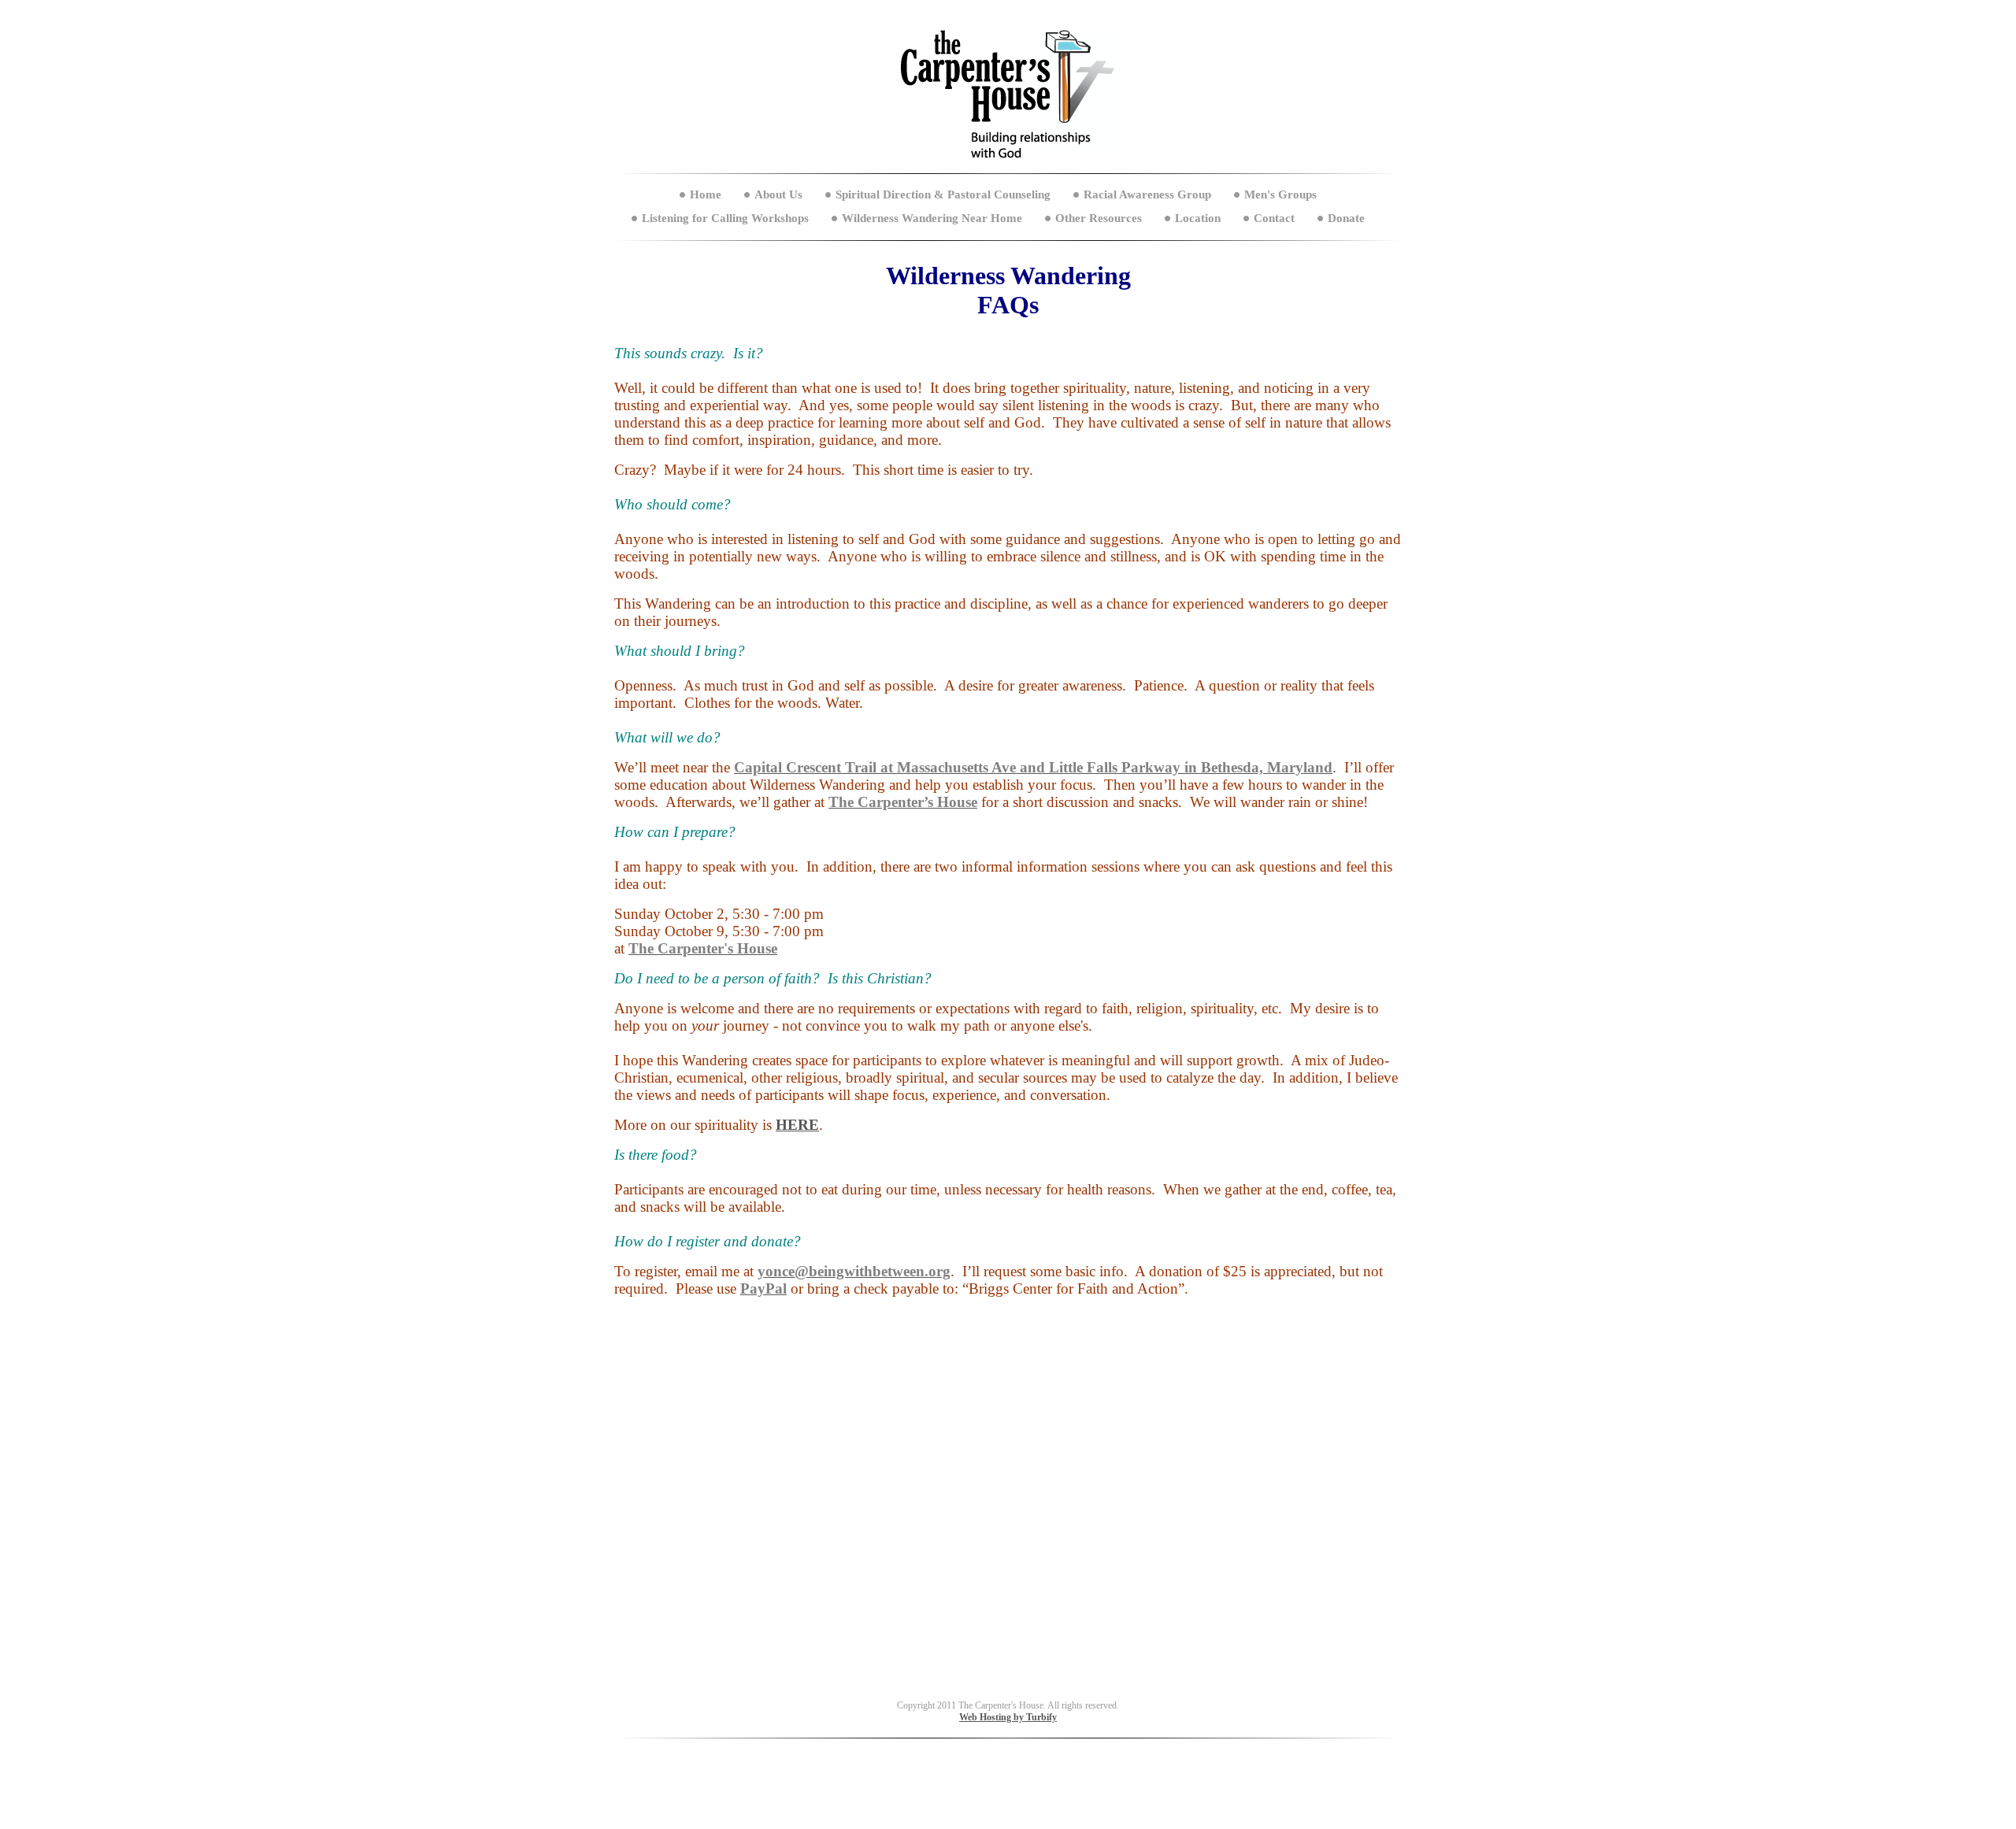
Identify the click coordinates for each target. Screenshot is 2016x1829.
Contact (1274, 218)
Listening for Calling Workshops (725, 218)
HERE (797, 1125)
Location (1198, 218)
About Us (778, 194)
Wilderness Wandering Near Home (932, 218)
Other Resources (1099, 218)
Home (706, 194)
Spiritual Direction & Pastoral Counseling (943, 194)
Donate (1346, 218)
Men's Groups (1280, 194)
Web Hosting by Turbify (1008, 1717)
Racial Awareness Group (1147, 194)
